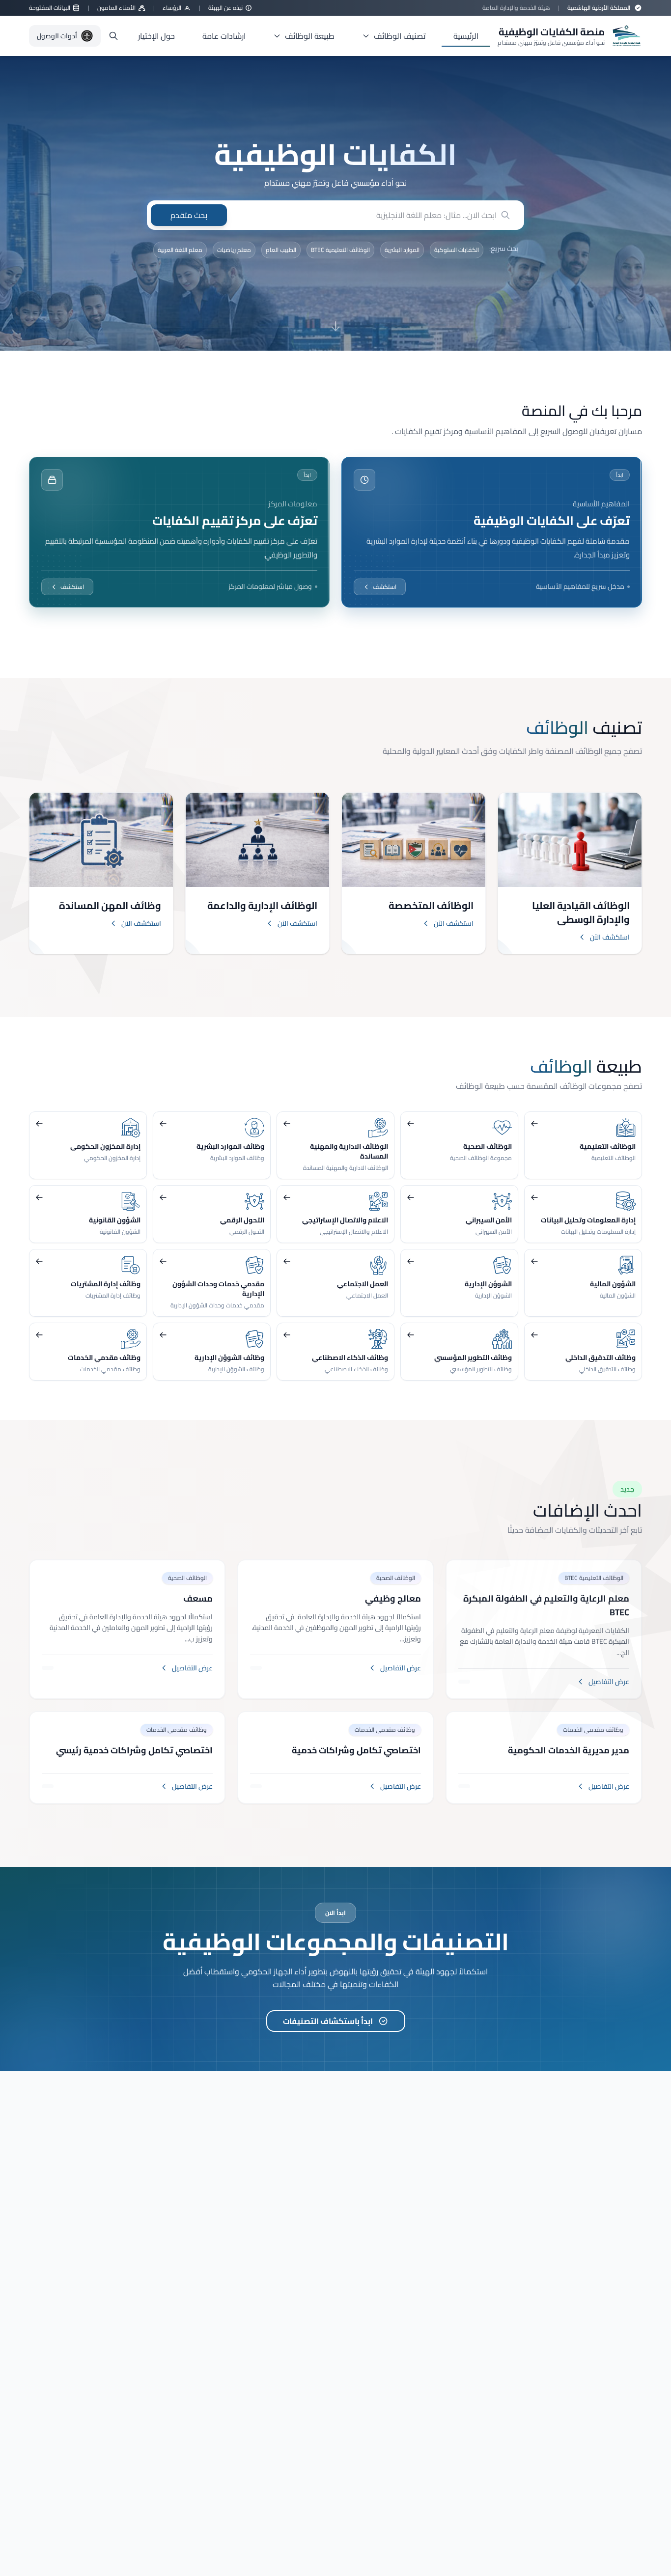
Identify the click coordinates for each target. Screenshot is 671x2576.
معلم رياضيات (234, 250)
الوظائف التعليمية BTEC (340, 250)
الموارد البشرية (402, 250)
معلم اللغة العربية (180, 250)
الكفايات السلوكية (457, 250)
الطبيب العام (281, 250)
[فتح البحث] (113, 36)
